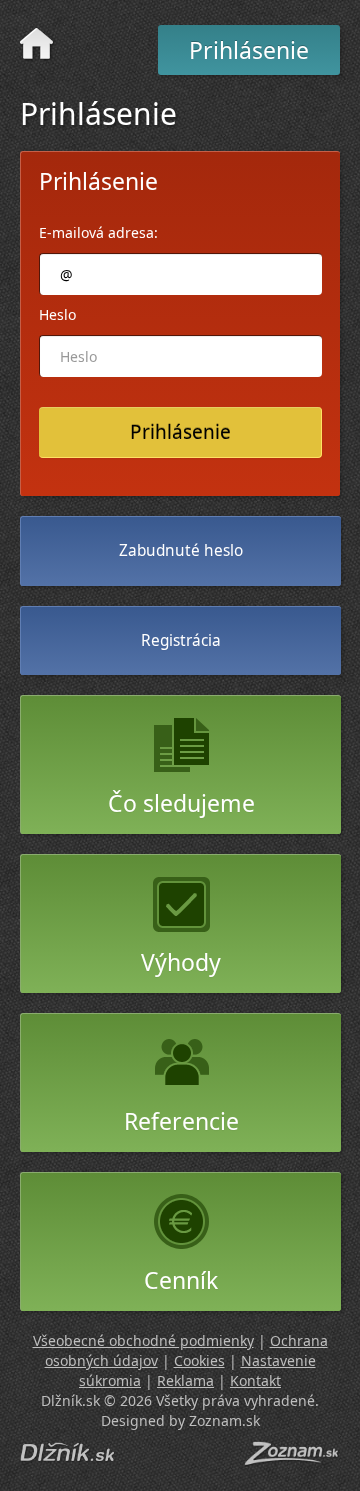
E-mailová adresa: (98, 232)
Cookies (199, 1360)
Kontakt (255, 1380)
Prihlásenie (249, 50)
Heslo (57, 314)
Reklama (185, 1380)
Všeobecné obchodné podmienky (143, 1340)
